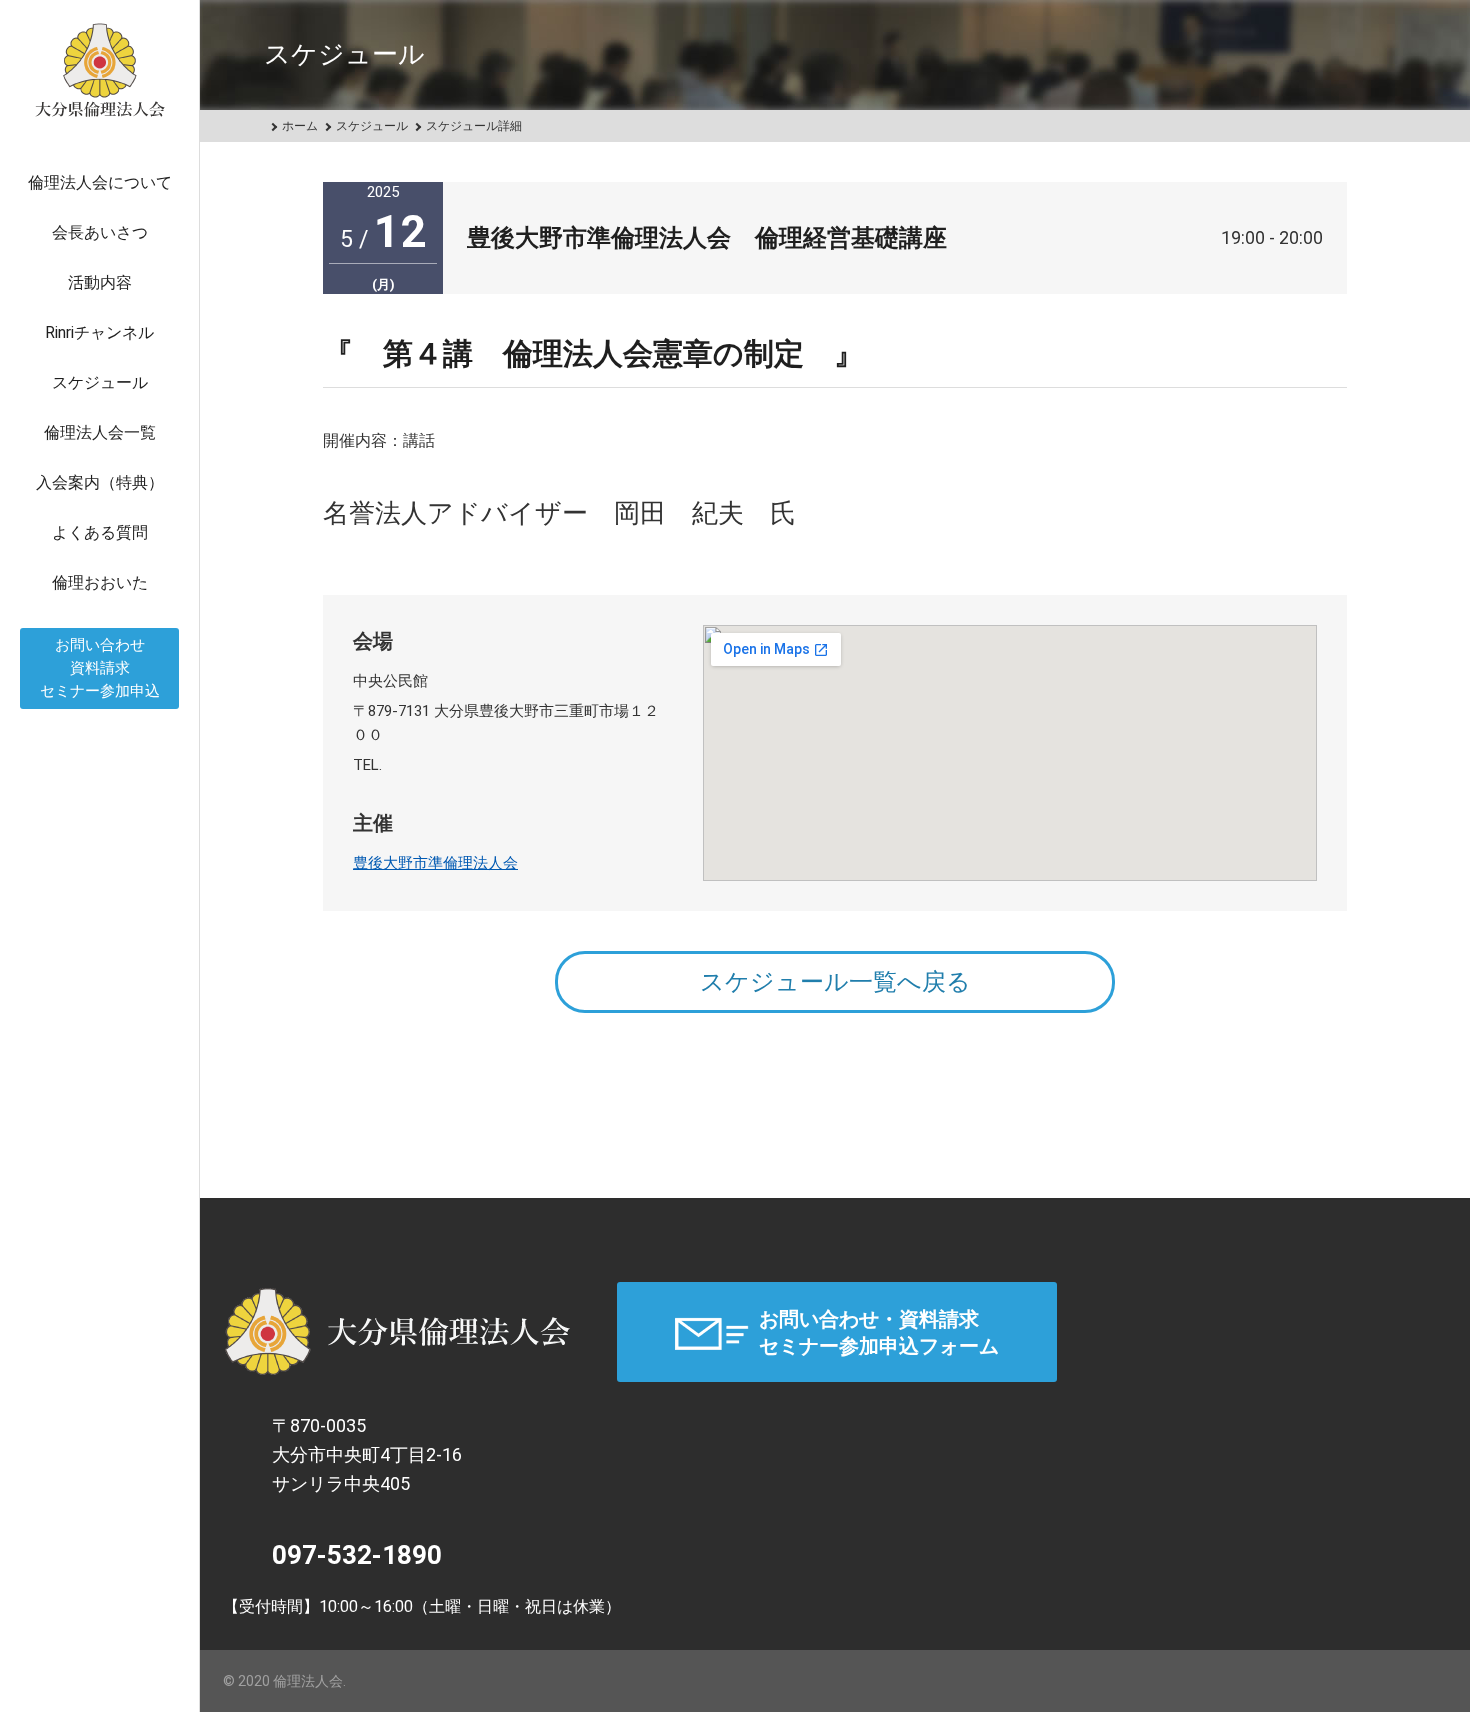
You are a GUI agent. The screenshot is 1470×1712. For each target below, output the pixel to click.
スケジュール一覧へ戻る (835, 982)
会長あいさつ (100, 232)
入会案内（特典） (100, 482)
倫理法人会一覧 (100, 432)
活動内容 (100, 282)
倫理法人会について (100, 182)
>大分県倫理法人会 (398, 1332)
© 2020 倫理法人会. (284, 1681)
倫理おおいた (100, 582)
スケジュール (100, 382)
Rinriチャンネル (99, 332)
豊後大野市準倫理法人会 (435, 863)
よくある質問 (100, 532)
